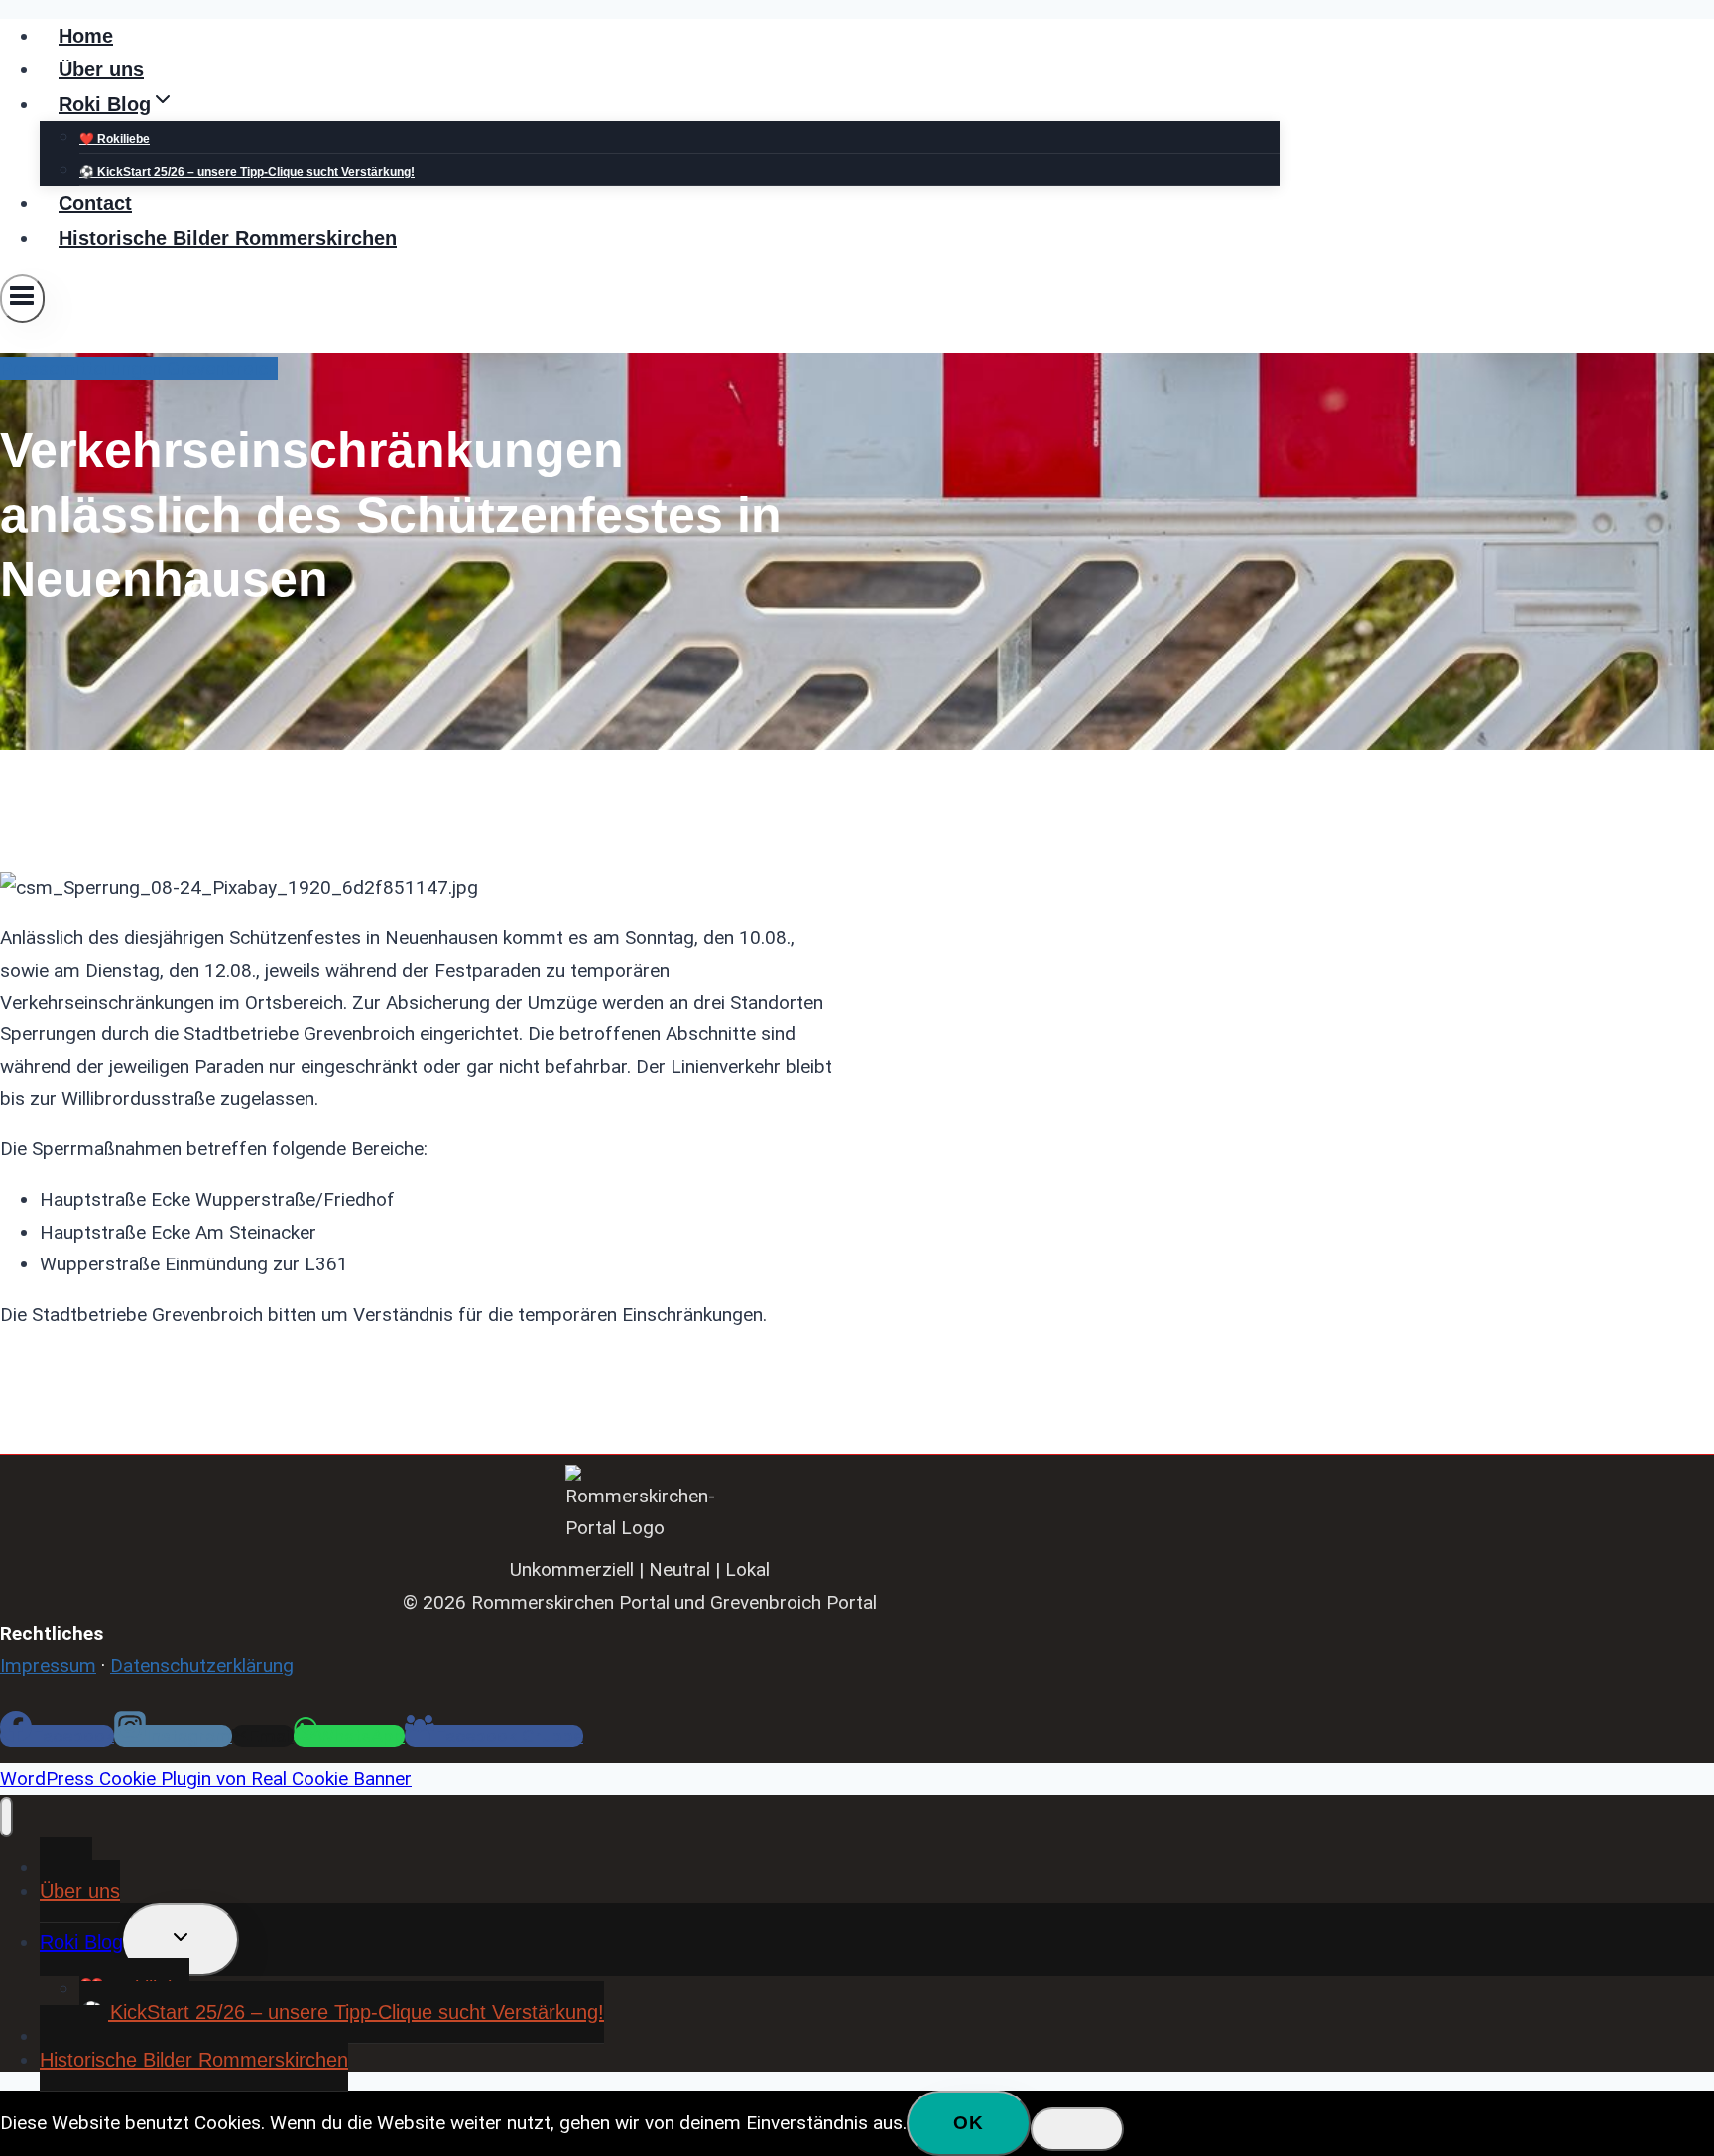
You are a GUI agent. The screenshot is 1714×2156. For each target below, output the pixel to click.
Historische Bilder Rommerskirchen (228, 238)
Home (86, 36)
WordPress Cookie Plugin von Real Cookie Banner (206, 1779)
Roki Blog (81, 1942)
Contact (95, 203)
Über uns (101, 69)
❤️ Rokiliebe (115, 139)
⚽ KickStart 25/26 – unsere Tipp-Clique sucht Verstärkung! (247, 172)
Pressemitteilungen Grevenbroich (139, 368)
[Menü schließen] (6, 1817)
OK (969, 2123)
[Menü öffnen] (22, 299)
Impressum (48, 1666)
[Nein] (1077, 2129)
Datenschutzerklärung (202, 1666)
